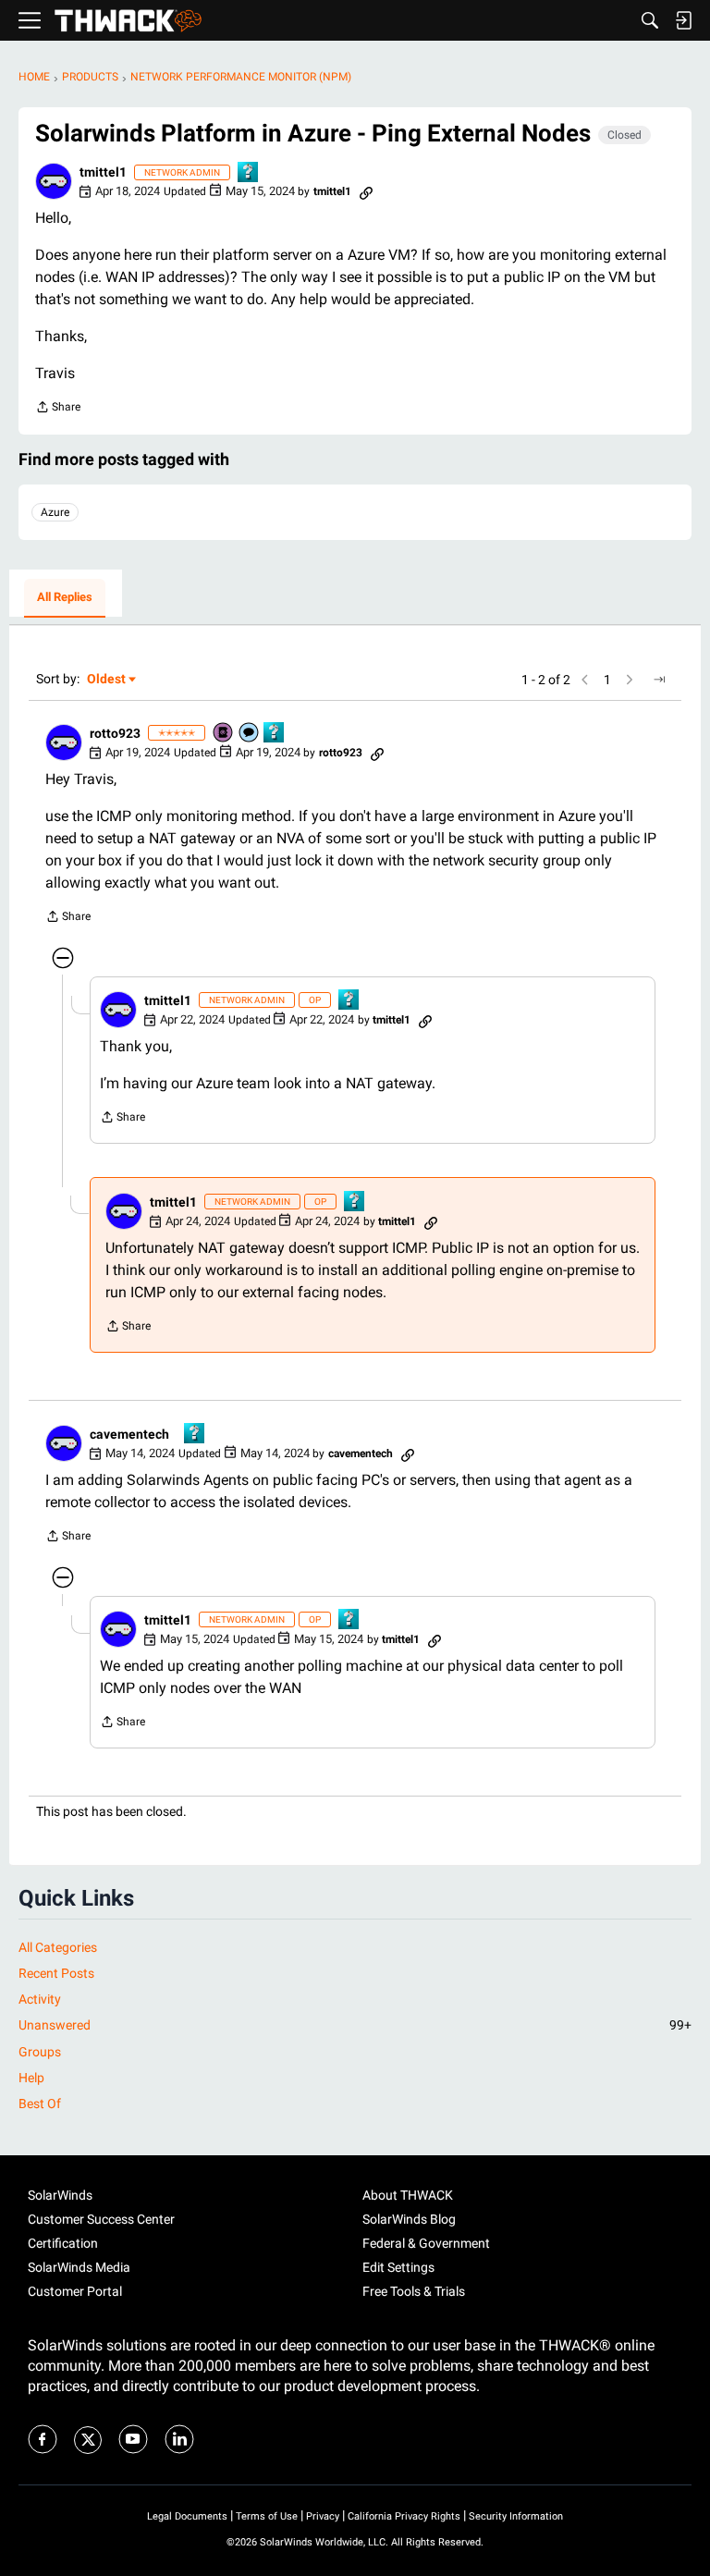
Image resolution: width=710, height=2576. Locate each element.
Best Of (40, 2104)
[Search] (650, 20)
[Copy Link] (366, 191)
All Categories (58, 1947)
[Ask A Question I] (249, 173)
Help (31, 2078)
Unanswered (355, 2025)
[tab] (65, 598)
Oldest (107, 680)
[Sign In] (683, 20)
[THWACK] (128, 21)
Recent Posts (56, 1973)
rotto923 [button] (115, 733)
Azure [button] (55, 512)
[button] (54, 181)
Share (58, 409)
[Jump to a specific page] (659, 680)
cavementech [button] (129, 1434)
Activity (40, 1999)
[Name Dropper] (224, 734)
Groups (40, 2052)
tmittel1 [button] (103, 172)
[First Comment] (250, 734)
